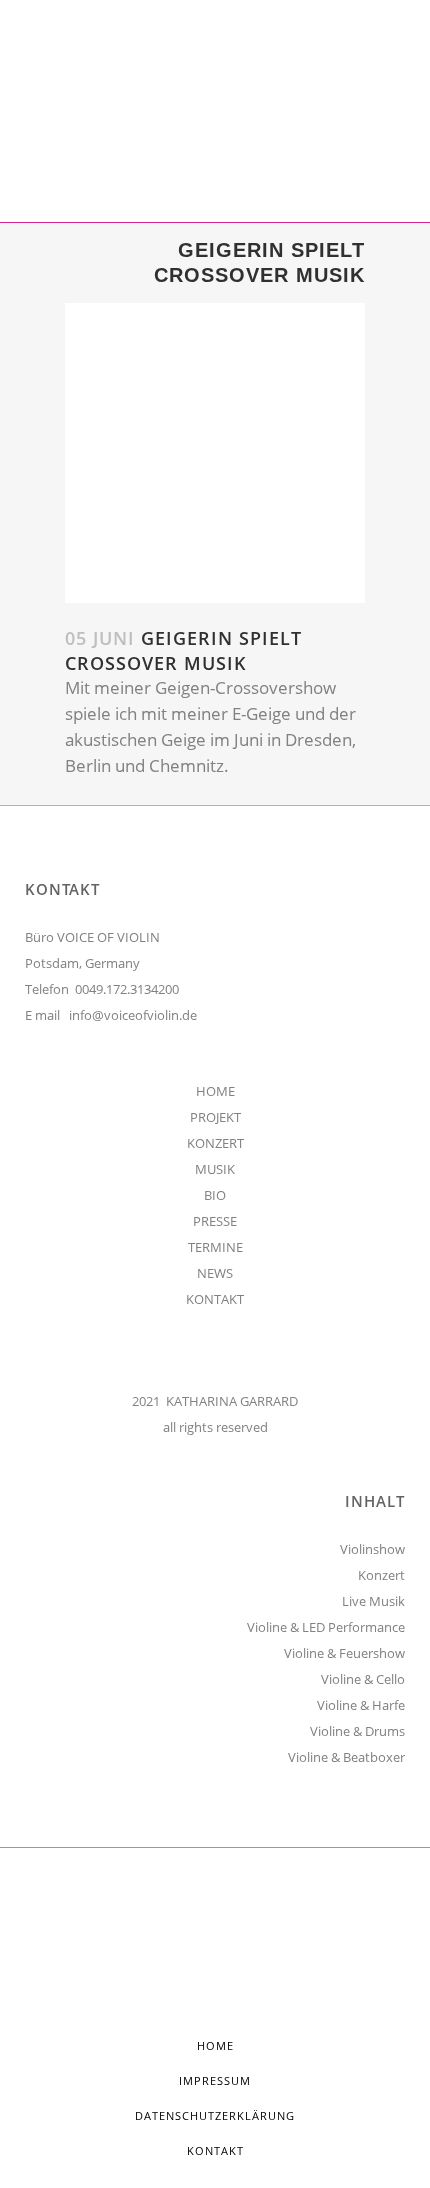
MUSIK (215, 1169)
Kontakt (215, 2150)
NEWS (215, 1273)
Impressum (215, 2080)
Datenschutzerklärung (215, 2115)
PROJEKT (215, 1117)
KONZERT (215, 1143)
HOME (215, 1091)
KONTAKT (215, 1299)
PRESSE (215, 1221)
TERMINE (215, 1247)
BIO (215, 1195)
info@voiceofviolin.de (133, 1015)
